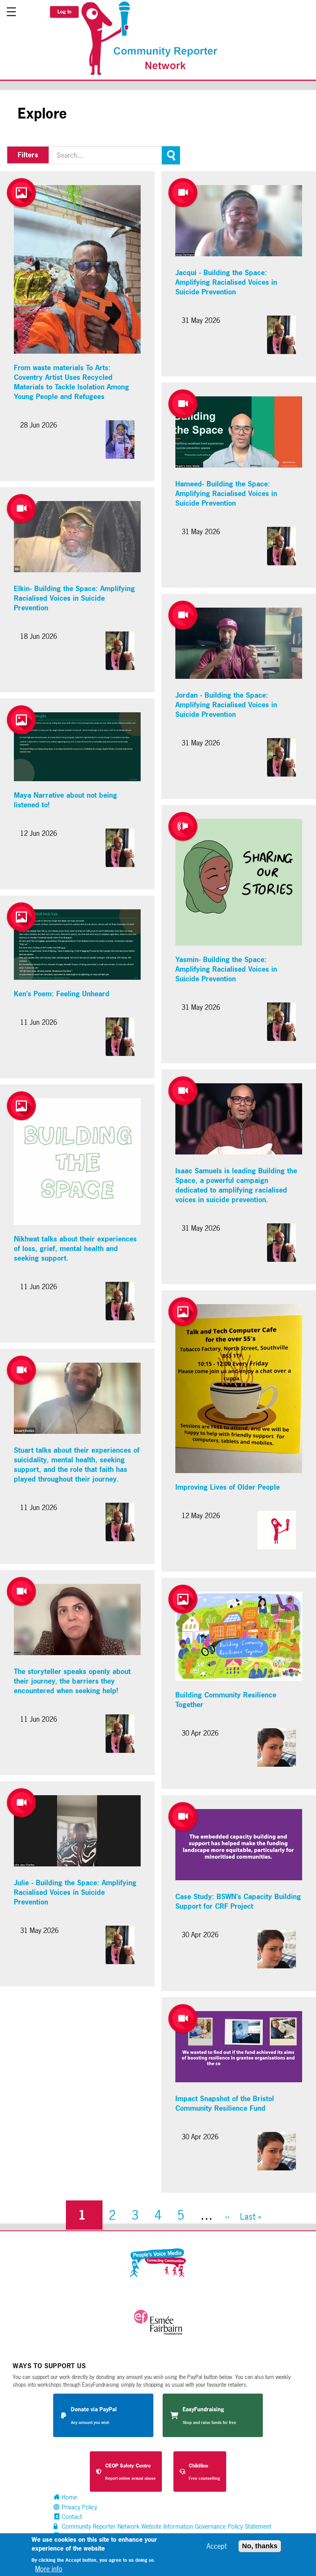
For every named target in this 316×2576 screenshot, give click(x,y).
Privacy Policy (78, 2507)
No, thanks (260, 2546)
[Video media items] (21, 509)
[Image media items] (21, 193)
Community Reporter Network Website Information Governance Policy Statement (166, 2526)
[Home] (153, 74)
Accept (217, 2546)
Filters (28, 155)
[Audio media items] (183, 826)
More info (49, 2569)
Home (68, 2497)
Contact (71, 2517)
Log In (64, 12)
